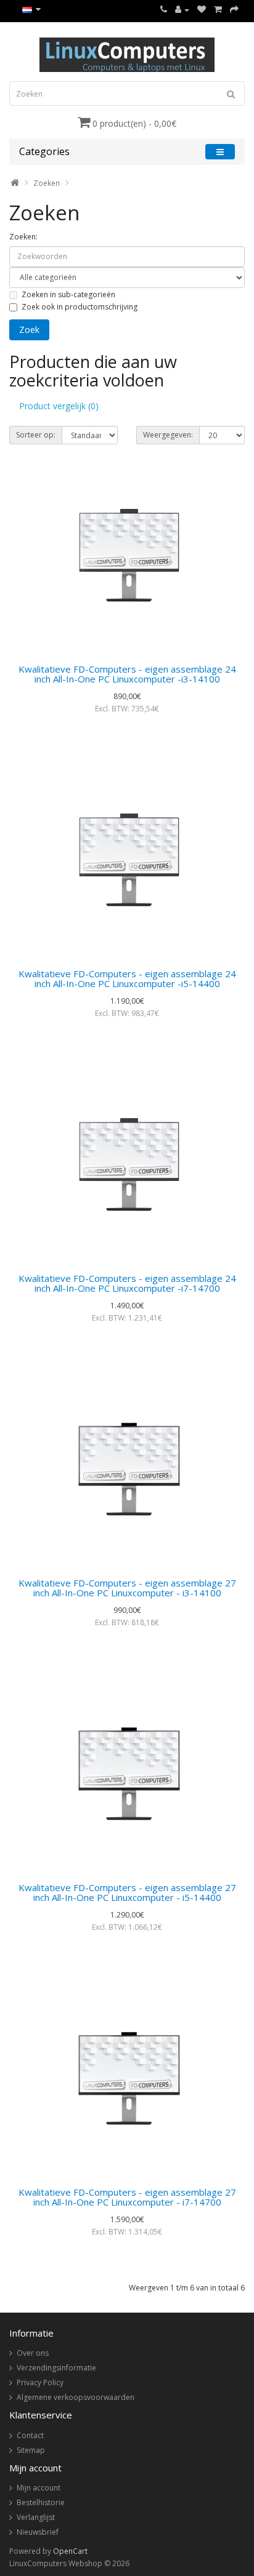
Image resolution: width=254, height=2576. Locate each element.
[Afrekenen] (234, 10)
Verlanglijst (36, 2517)
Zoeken (47, 183)
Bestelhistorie (41, 2502)
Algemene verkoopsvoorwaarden (76, 2397)
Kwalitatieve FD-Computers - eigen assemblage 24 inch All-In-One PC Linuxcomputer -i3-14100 (127, 674)
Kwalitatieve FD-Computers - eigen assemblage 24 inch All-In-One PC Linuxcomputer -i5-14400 (127, 979)
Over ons (33, 2353)
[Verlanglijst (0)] (202, 10)
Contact (30, 2435)
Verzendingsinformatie (56, 2368)
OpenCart (70, 2551)
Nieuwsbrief (38, 2532)
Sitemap (31, 2450)
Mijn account (39, 2488)
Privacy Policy (40, 2382)
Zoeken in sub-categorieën (68, 294)
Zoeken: (23, 237)
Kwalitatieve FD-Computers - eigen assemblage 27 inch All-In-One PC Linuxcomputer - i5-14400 (127, 1893)
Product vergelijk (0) (59, 406)
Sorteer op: (36, 435)
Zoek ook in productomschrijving (80, 307)
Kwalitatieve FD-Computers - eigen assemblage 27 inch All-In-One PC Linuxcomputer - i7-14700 (127, 2197)
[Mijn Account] (182, 10)
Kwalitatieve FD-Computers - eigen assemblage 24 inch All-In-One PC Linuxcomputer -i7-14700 (127, 1283)
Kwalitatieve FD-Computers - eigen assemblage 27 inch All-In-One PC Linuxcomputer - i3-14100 (127, 1588)
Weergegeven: (168, 435)
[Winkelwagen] (218, 10)
